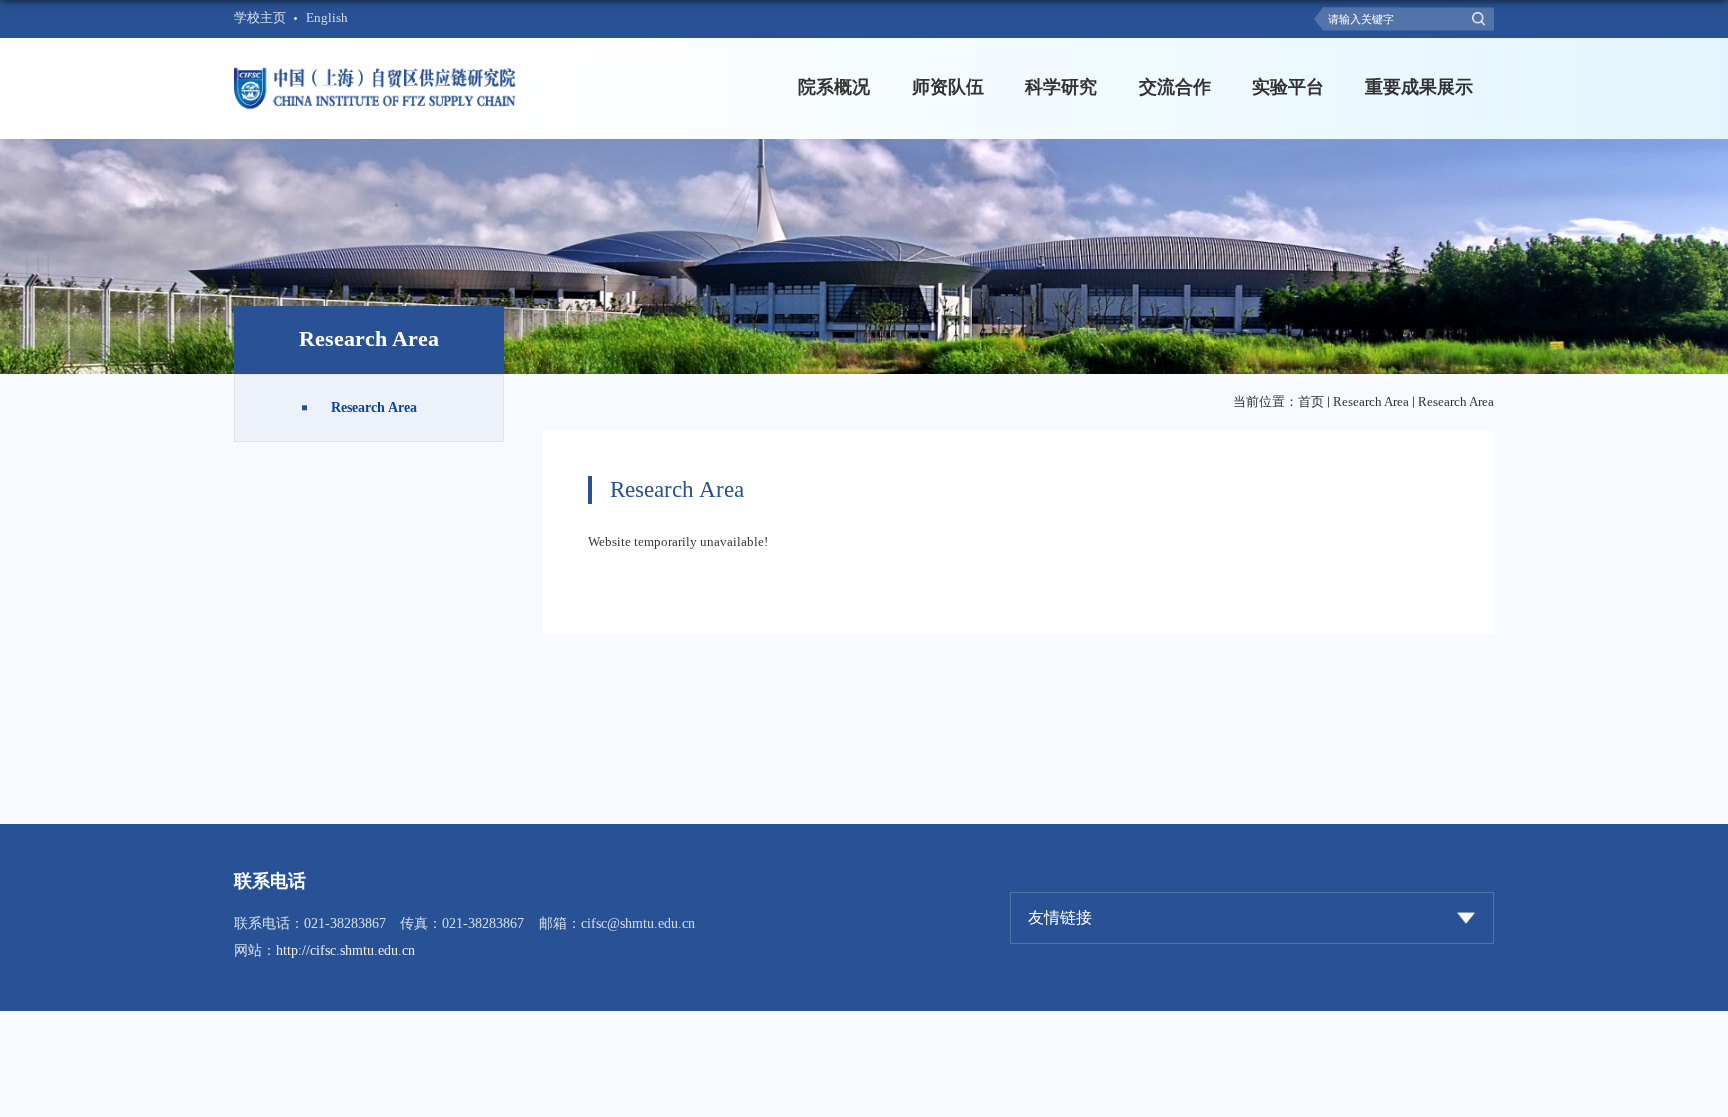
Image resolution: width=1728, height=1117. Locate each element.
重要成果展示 (1419, 87)
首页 (1311, 402)
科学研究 (1061, 87)
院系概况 (834, 87)
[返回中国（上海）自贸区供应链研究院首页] (377, 70)
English (327, 18)
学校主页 (260, 18)
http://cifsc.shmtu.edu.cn (345, 950)
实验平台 (1288, 87)
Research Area (1371, 402)
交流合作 (1175, 87)
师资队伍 (948, 87)
